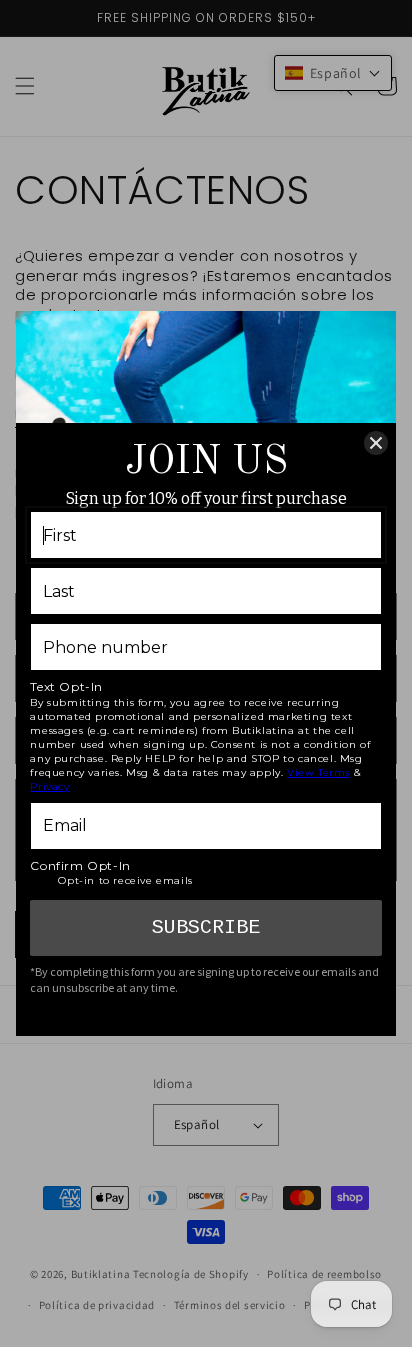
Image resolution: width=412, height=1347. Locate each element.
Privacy (49, 786)
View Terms (318, 772)
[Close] (376, 443)
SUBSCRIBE (206, 927)
